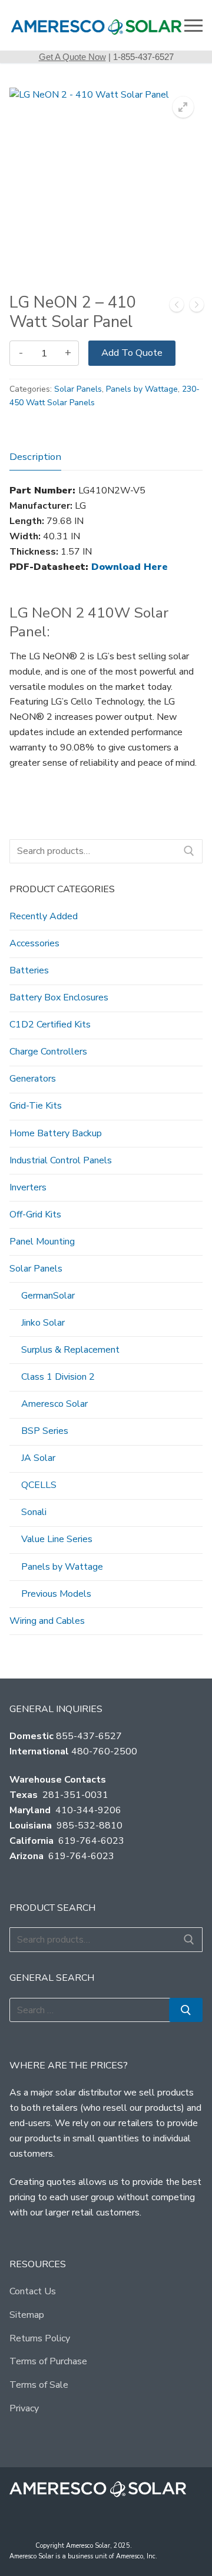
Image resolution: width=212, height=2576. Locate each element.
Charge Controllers (48, 1052)
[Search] (189, 852)
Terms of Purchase (48, 2361)
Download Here (130, 567)
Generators (33, 1079)
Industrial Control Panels (61, 1160)
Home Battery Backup (56, 1133)
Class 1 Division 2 (58, 1377)
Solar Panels (78, 389)
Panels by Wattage (142, 389)
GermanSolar (48, 1296)
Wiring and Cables (47, 1621)
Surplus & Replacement (70, 1350)
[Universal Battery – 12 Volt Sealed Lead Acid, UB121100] (197, 307)
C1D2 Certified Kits (50, 1025)
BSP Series (45, 1431)
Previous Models (56, 1594)
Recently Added (44, 916)
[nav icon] (193, 25)
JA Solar (38, 1458)
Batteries (29, 970)
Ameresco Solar (54, 1404)
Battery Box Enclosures (59, 997)
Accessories (34, 943)
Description (35, 457)
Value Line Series (57, 1539)
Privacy (24, 2408)
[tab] (35, 457)
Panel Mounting (42, 1242)
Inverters (28, 1187)
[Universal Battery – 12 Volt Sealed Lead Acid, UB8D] (177, 307)
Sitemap (27, 2315)
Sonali (34, 1512)
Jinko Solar (43, 1323)
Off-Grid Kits (35, 1214)
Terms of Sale (39, 2385)
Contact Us (33, 2291)
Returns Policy (40, 2338)
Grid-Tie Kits (36, 1106)
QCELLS (39, 1485)
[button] (183, 107)
